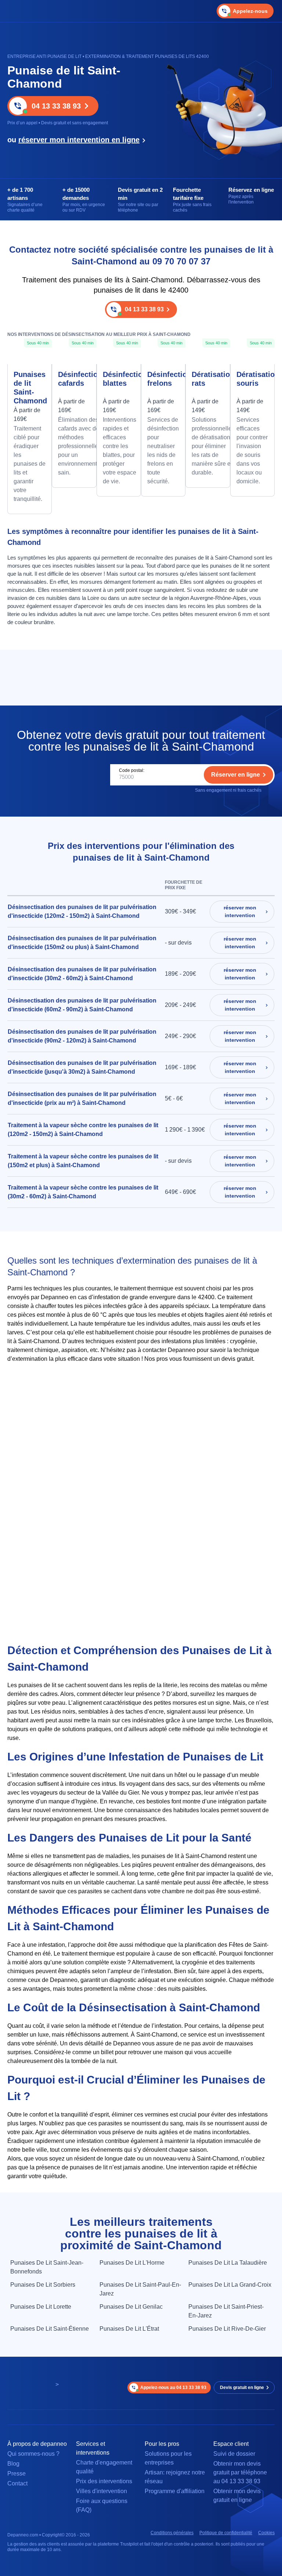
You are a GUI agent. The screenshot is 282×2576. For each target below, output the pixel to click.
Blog (13, 2464)
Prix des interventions (104, 2481)
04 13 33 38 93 (56, 106)
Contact (17, 2483)
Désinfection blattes (119, 379)
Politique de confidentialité (226, 2533)
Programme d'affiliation (175, 2491)
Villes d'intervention (102, 2491)
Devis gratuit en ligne (242, 2388)
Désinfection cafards (74, 379)
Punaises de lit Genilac (131, 2307)
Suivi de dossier (234, 2454)
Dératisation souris (252, 379)
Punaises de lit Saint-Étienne (50, 2329)
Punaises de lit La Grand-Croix (230, 2285)
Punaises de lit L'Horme (132, 2263)
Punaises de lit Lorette (41, 2307)
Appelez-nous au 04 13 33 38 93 (173, 2388)
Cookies (266, 2533)
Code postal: (132, 770)
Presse (17, 2474)
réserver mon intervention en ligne (79, 140)
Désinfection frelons (163, 379)
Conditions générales (172, 2533)
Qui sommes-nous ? (33, 2454)
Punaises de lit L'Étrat (129, 2329)
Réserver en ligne (236, 775)
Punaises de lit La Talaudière (228, 2263)
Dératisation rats (208, 379)
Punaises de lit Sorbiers (43, 2285)
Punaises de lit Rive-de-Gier (227, 2329)
